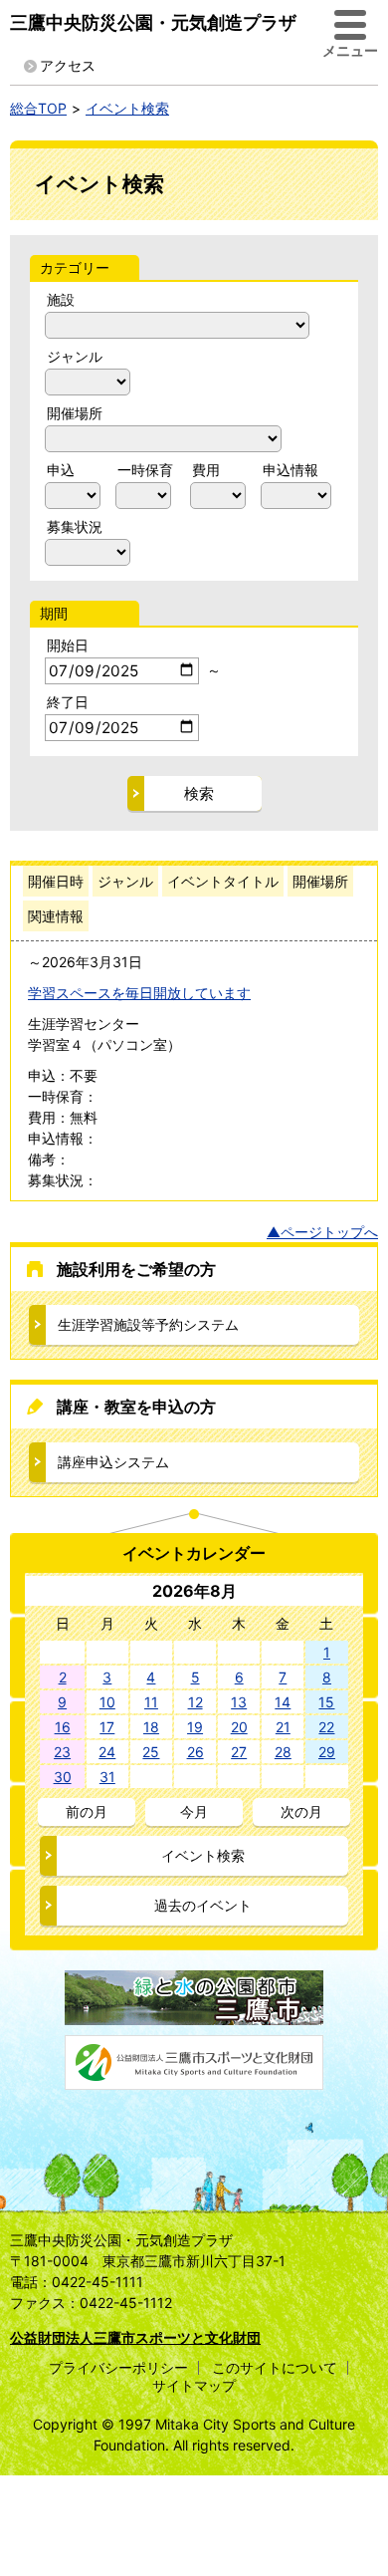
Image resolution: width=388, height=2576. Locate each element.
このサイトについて (275, 2367)
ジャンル (75, 356)
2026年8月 (194, 1591)
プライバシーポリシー (118, 2367)
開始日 (68, 645)
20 (239, 1727)
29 (327, 1752)
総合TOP (38, 108)
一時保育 (145, 470)
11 (151, 1702)
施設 (61, 299)
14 (283, 1702)
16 (63, 1727)
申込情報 (291, 470)
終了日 (68, 702)
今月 (194, 1811)
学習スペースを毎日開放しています (139, 993)
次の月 (301, 1811)
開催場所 (75, 413)
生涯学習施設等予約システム (148, 1324)
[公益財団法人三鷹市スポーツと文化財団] (194, 2079)
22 (326, 1727)
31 (107, 1777)
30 (63, 1777)
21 (283, 1727)
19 (195, 1727)
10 (107, 1702)
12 (195, 1702)
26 (195, 1752)
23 (62, 1752)
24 (107, 1752)
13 (239, 1702)
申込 (61, 470)
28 (283, 1752)
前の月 (87, 1811)
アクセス (68, 65)
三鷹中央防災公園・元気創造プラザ (153, 22)
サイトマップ (194, 2385)
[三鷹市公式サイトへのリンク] (194, 2015)
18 (151, 1727)
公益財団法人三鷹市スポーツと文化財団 (135, 2337)
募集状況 (75, 526)
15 (326, 1702)
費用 (206, 470)
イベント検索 (127, 108)
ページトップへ (329, 1232)
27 (239, 1752)
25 (151, 1752)
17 (107, 1727)
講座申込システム (113, 1462)
